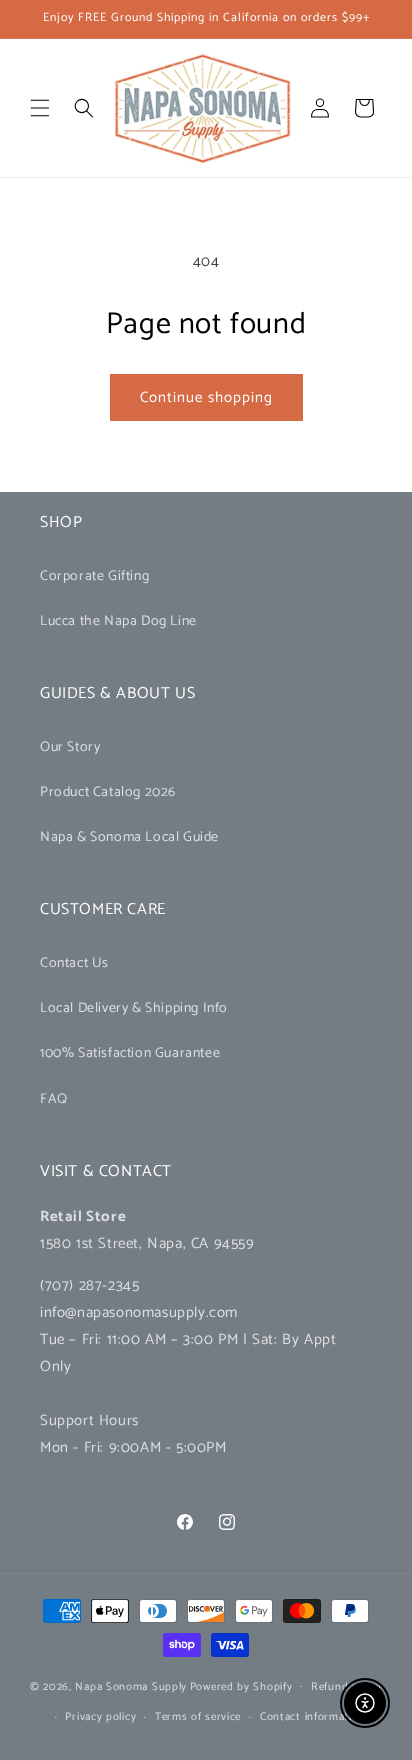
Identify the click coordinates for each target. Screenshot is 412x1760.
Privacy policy (100, 1717)
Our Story (70, 747)
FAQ (54, 1099)
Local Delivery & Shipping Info (134, 1008)
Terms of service (198, 1717)
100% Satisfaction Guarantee (130, 1053)
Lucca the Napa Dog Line (118, 621)
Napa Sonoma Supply (131, 1686)
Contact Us (74, 963)
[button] (40, 108)
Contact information (312, 1717)
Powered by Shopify (241, 1686)
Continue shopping (206, 397)
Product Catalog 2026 (108, 792)
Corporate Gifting (94, 576)
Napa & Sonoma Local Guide (129, 837)
